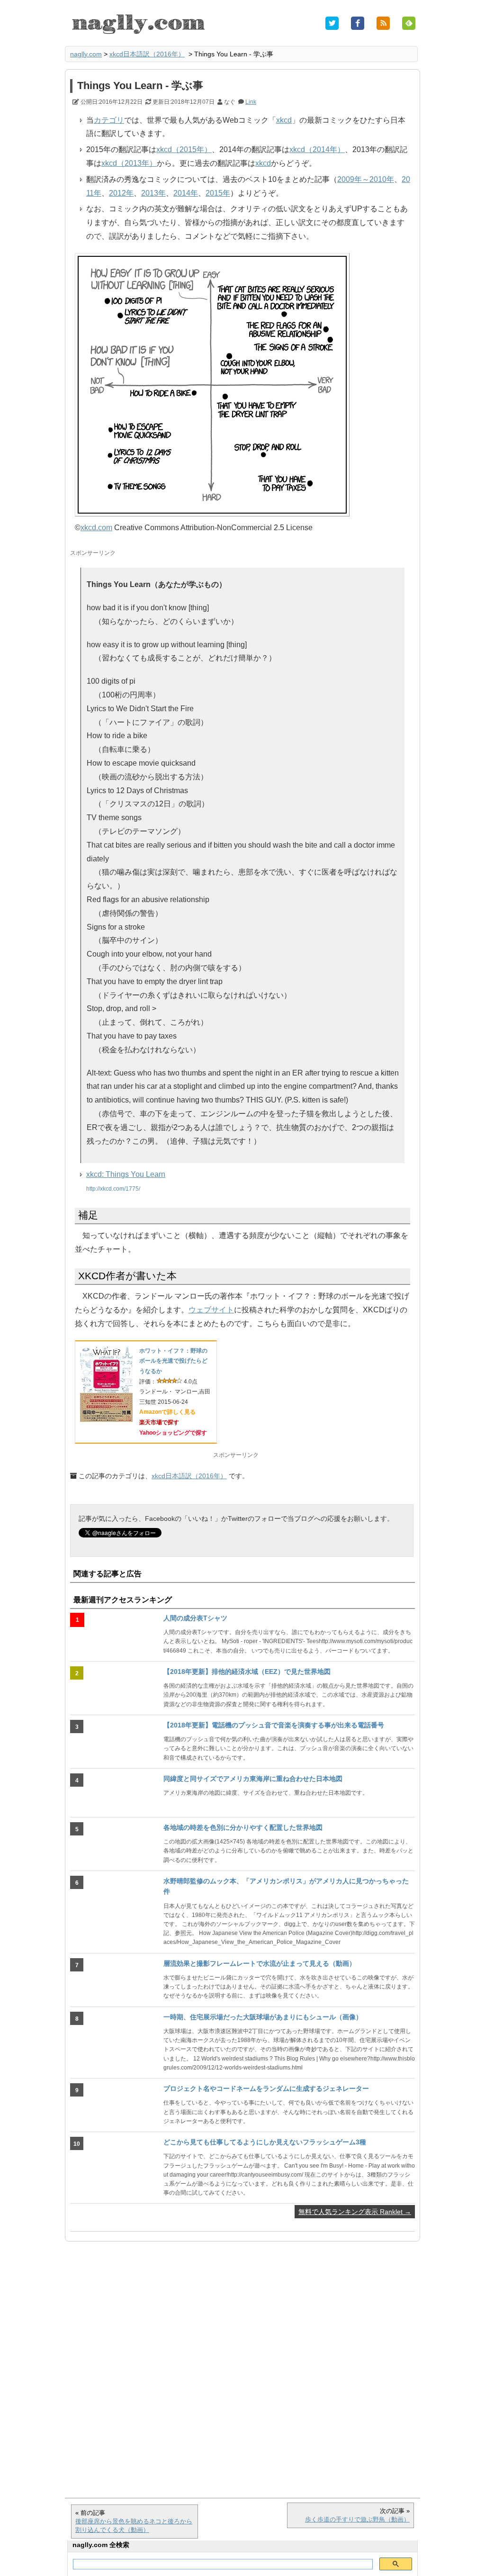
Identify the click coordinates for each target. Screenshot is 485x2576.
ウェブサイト (211, 1310)
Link (251, 102)
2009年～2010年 (366, 179)
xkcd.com (96, 528)
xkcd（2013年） (129, 163)
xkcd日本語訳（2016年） (147, 54)
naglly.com (86, 54)
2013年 (153, 193)
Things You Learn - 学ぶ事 (140, 86)
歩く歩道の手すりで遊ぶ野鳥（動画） (357, 2519)
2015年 (218, 193)
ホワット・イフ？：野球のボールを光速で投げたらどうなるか (173, 1361)
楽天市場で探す (159, 1422)
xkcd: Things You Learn (126, 1174)
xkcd (284, 120)
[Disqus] (242, 2365)
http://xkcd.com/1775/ (113, 1189)
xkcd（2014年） (317, 149)
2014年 (186, 193)
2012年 (121, 193)
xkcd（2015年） (184, 149)
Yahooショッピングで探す (173, 1433)
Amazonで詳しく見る (167, 1412)
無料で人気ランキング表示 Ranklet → (355, 2212)
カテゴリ (109, 120)
